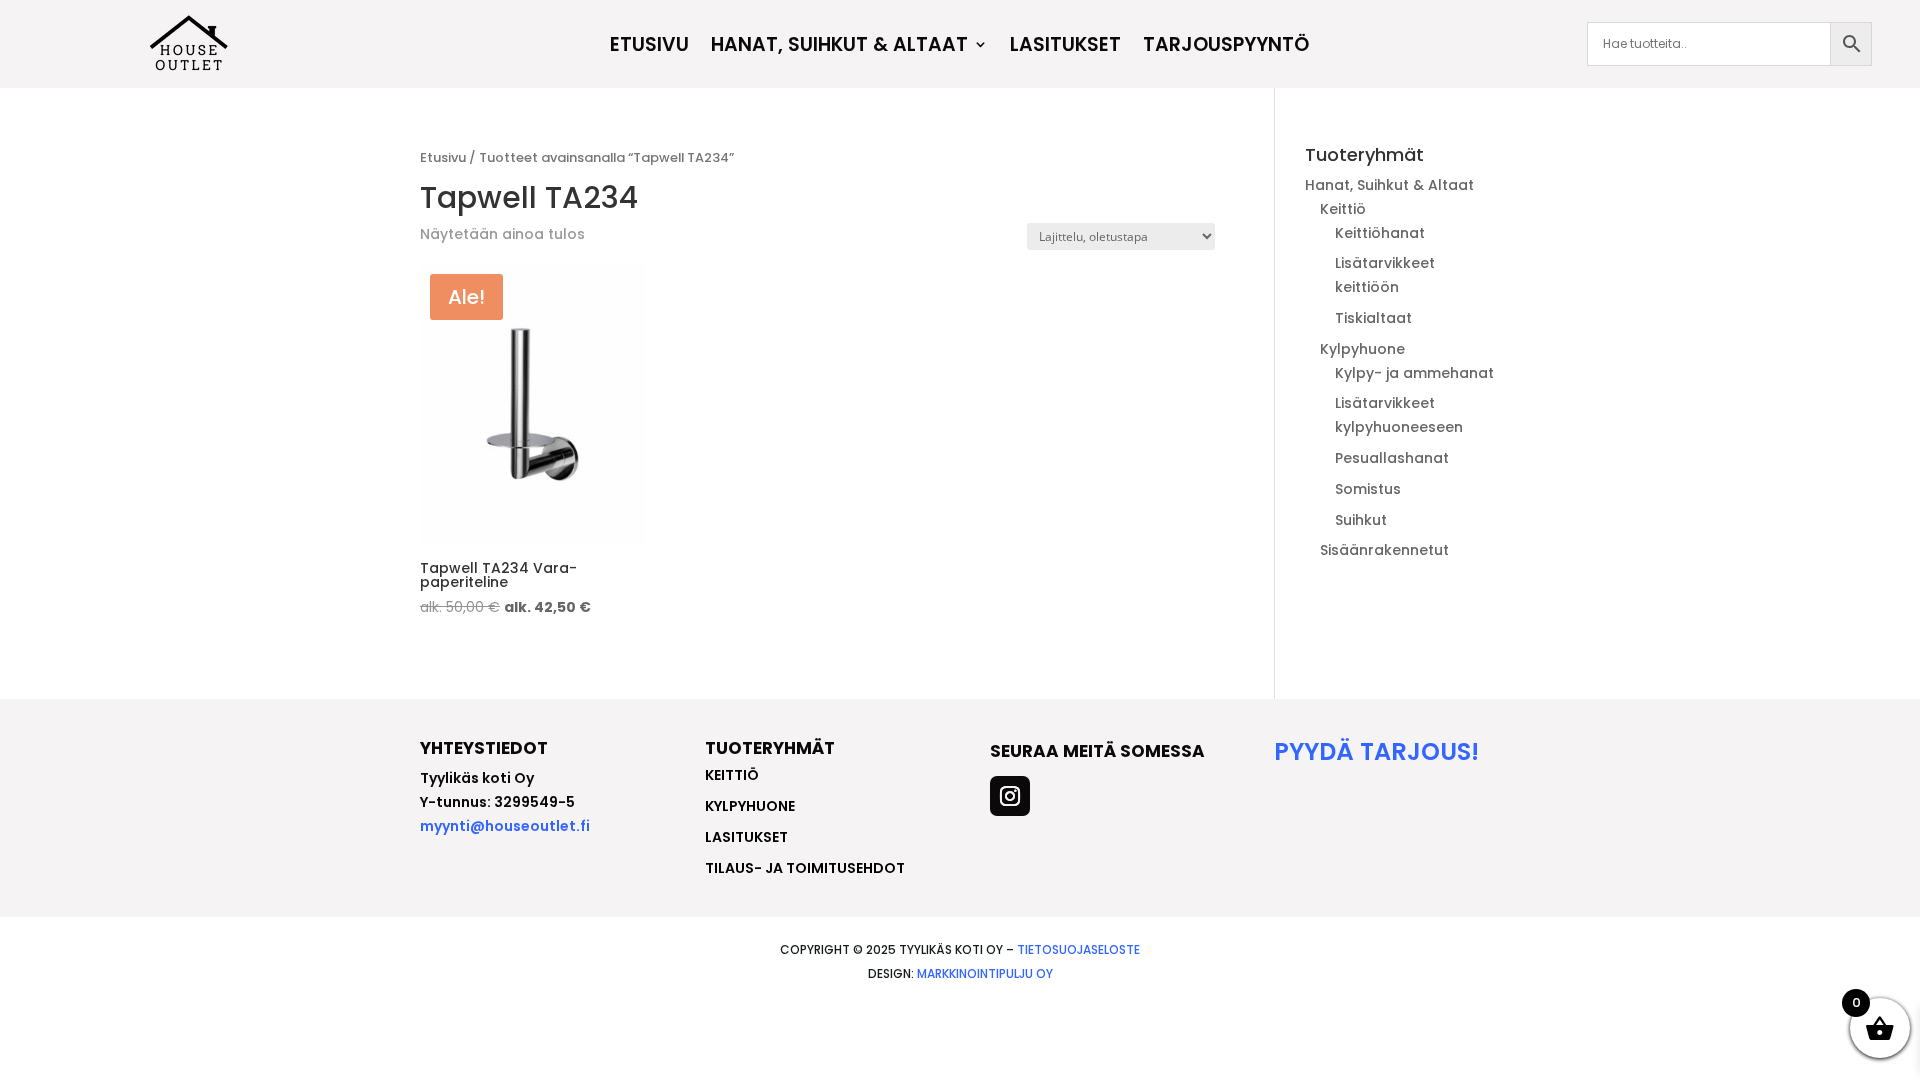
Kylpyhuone (1362, 349)
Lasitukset (1065, 47)
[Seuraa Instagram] (1010, 796)
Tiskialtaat (1373, 318)
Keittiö (1343, 209)
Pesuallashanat (1392, 458)
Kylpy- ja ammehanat (1414, 373)
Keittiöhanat (1380, 233)
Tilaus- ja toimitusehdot (805, 868)
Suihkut (1361, 520)
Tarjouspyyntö (1226, 47)
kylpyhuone (750, 806)
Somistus (1368, 489)
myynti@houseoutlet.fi (505, 826)
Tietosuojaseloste (1078, 949)
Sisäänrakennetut (1384, 550)
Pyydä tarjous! (1376, 751)
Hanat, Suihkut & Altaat (839, 47)
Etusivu (649, 47)
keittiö (732, 775)
